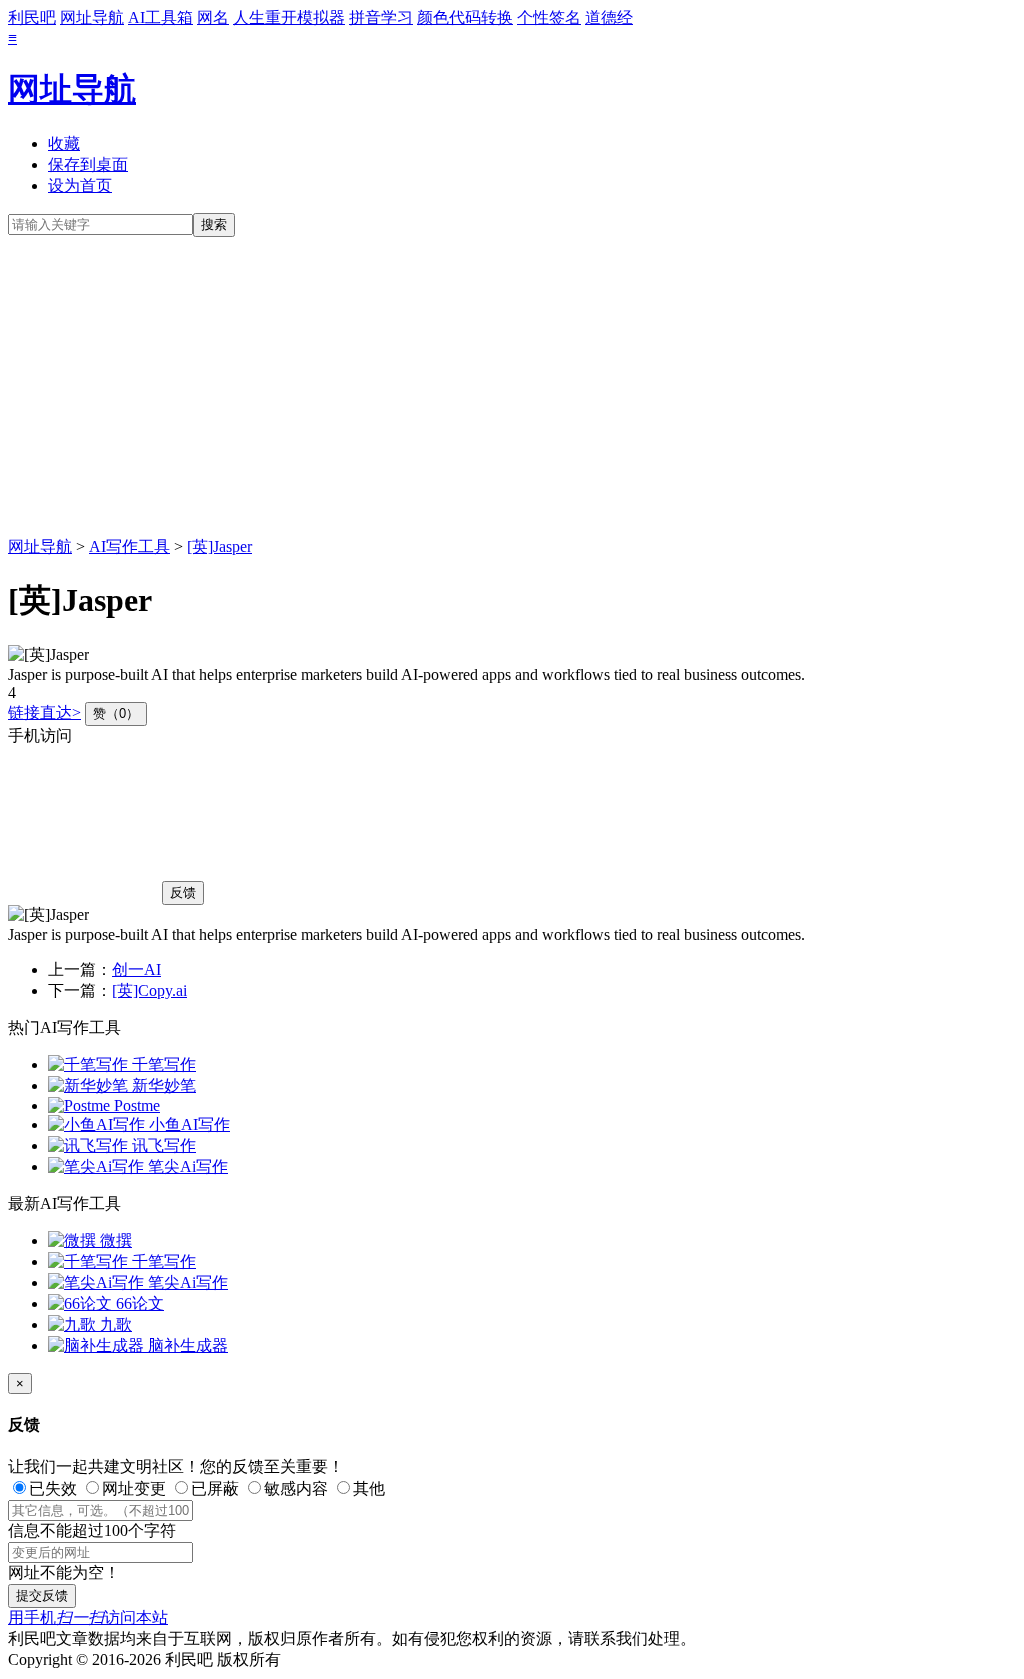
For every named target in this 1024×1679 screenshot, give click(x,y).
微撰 (114, 1240)
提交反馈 (42, 1595)
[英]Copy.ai (149, 990)
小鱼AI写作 (187, 1124)
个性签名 (549, 17)
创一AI (136, 969)
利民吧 (32, 17)
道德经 (609, 17)
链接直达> (44, 712)
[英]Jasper (219, 546)
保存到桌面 (88, 164)
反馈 (183, 892)
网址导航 (92, 17)
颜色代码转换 (465, 17)
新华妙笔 (162, 1085)
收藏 (64, 143)
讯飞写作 (162, 1145)
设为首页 (80, 185)
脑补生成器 (186, 1345)
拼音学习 (381, 17)
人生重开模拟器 (289, 17)
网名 (213, 17)
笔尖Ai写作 (186, 1166)
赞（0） (116, 713)
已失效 (53, 1488)
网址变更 (134, 1488)
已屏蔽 (215, 1488)
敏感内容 (296, 1488)
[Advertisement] (512, 387)
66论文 (138, 1303)
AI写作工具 (129, 546)
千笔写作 (162, 1064)
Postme (135, 1105)
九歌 (114, 1324)
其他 (369, 1488)
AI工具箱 (160, 17)
